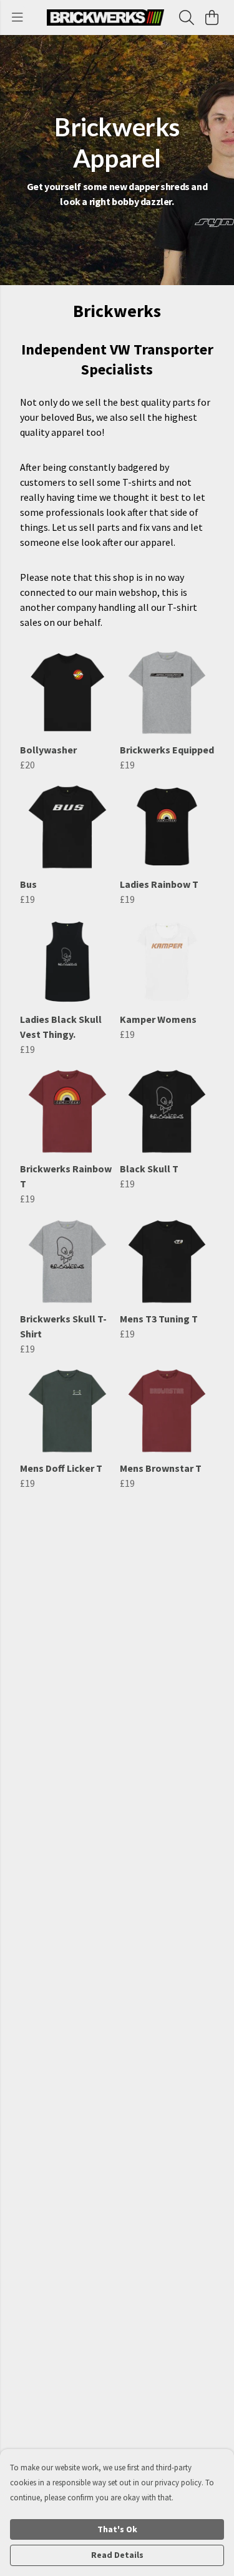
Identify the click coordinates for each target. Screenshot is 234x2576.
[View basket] (212, 18)
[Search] (187, 18)
